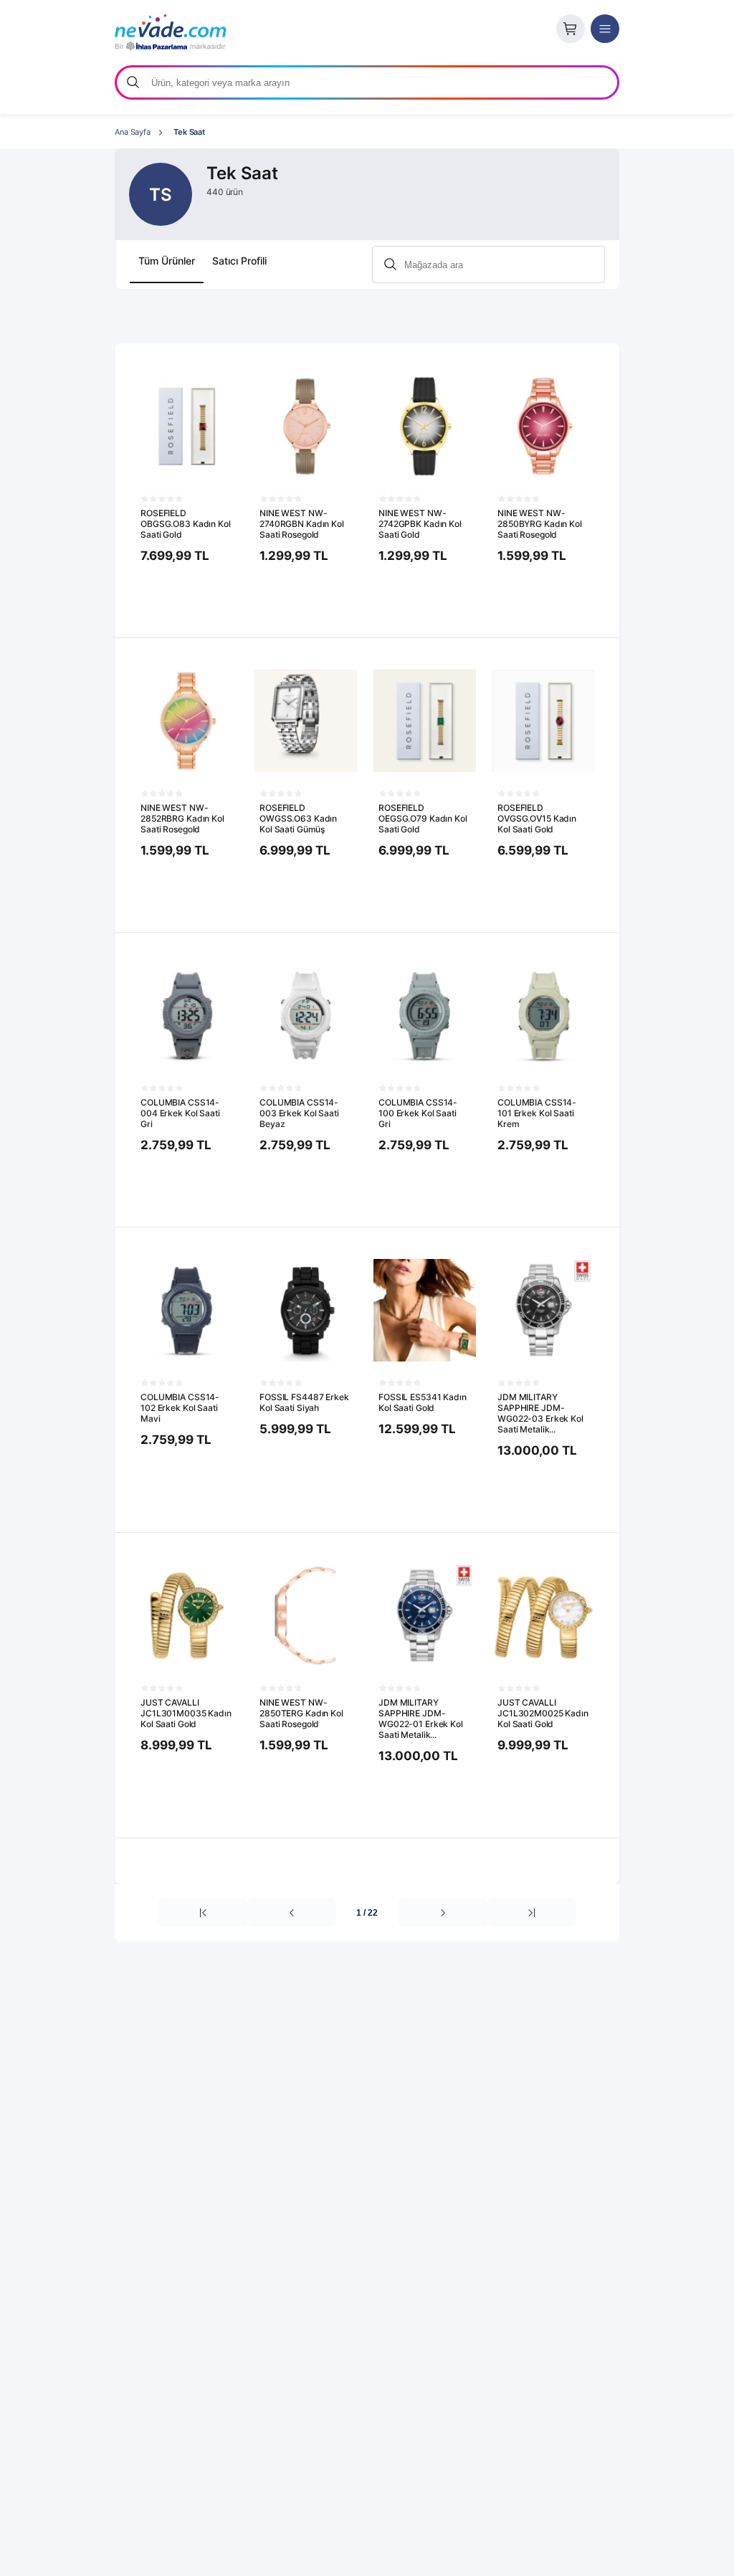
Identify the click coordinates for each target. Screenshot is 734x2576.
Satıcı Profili (239, 261)
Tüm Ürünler (167, 261)
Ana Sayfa (133, 132)
